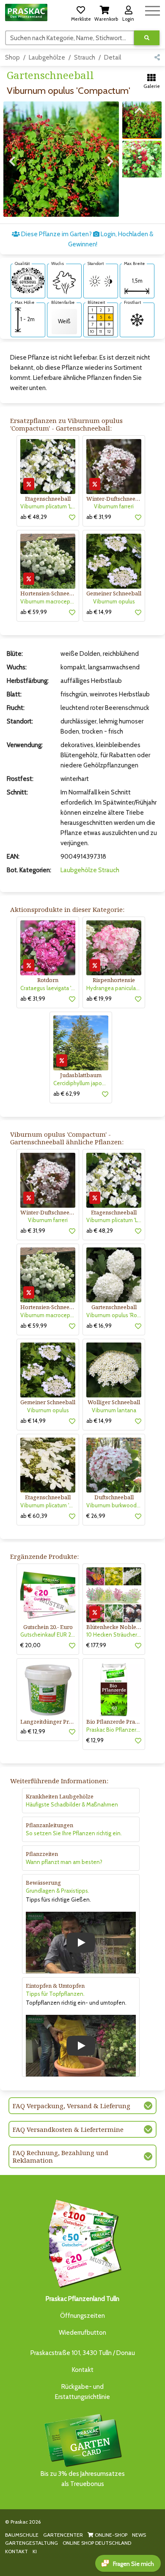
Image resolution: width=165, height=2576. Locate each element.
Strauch (85, 57)
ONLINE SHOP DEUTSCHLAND (97, 2543)
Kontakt (83, 2370)
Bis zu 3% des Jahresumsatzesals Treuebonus (83, 2479)
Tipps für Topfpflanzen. (55, 1994)
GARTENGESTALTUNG (32, 2543)
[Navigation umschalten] (153, 10)
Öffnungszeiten (82, 2316)
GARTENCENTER (63, 2535)
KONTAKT (16, 2551)
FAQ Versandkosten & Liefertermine (68, 2129)
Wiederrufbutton (82, 2333)
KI (35, 2551)
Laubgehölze (47, 57)
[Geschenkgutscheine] (82, 2242)
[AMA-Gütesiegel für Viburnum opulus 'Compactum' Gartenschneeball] (28, 280)
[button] (81, 12)
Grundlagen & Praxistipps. (58, 1891)
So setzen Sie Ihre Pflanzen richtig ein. (74, 1833)
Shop (12, 57)
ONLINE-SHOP (110, 2535)
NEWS (139, 2535)
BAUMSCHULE (22, 2535)
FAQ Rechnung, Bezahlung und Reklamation (60, 2156)
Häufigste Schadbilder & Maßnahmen (72, 1804)
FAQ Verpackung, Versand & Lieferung (71, 2106)
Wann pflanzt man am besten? (64, 1862)
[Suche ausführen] (147, 38)
